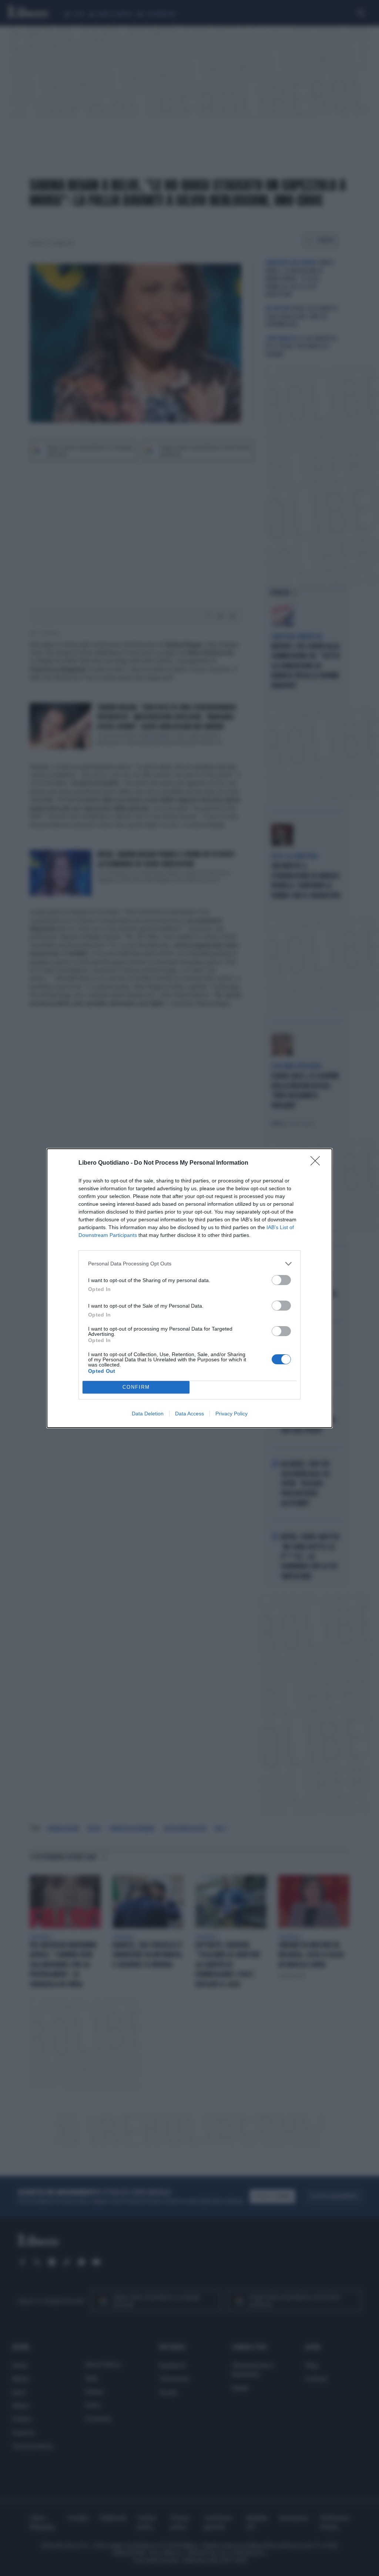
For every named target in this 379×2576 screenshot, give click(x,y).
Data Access (189, 1414)
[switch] (281, 1280)
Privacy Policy (232, 1414)
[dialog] (189, 1288)
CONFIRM (136, 1387)
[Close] (318, 1163)
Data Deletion (148, 1414)
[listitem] (189, 1264)
